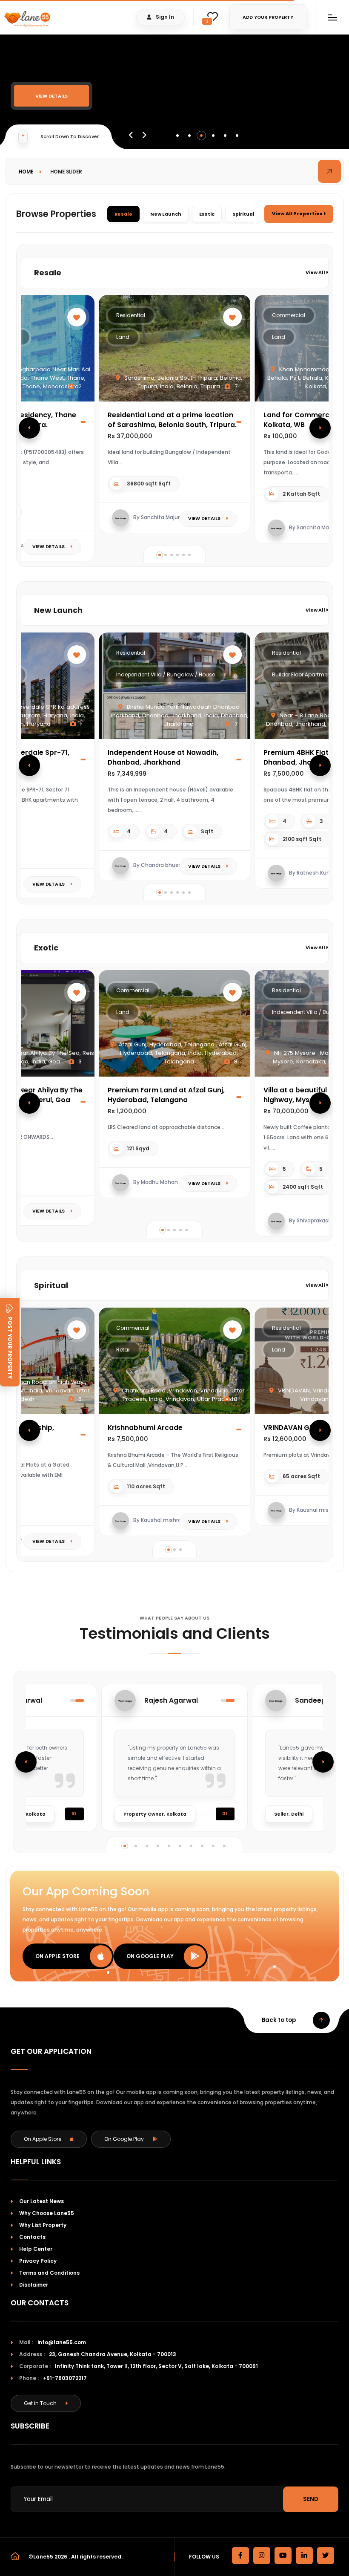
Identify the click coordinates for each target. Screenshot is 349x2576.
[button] (177, 136)
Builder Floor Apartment (302, 674)
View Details (51, 96)
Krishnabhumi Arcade (145, 1428)
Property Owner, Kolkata (155, 1814)
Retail (123, 1350)
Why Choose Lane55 (47, 2213)
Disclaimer (34, 2285)
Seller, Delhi (289, 1814)
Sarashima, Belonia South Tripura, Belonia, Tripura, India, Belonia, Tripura (182, 382)
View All (316, 273)
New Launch (166, 214)
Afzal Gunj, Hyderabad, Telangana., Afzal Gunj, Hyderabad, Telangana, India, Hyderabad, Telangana (182, 1053)
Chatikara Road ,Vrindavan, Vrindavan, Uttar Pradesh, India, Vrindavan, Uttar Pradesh (182, 1395)
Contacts (32, 2237)
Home (26, 172)
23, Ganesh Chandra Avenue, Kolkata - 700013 (113, 2354)
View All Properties (298, 214)
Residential (131, 315)
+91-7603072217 (65, 2378)
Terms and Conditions (49, 2273)
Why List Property (43, 2225)
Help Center (36, 2249)
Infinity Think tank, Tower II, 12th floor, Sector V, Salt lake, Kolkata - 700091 (156, 2366)
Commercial (289, 315)
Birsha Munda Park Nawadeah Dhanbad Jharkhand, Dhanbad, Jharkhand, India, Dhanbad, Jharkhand (179, 715)
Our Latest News (41, 2201)
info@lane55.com (62, 2342)
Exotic (207, 214)
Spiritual (243, 214)
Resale (123, 214)
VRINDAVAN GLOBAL (297, 1428)
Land (123, 337)
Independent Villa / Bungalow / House (166, 674)
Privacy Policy (38, 2261)
